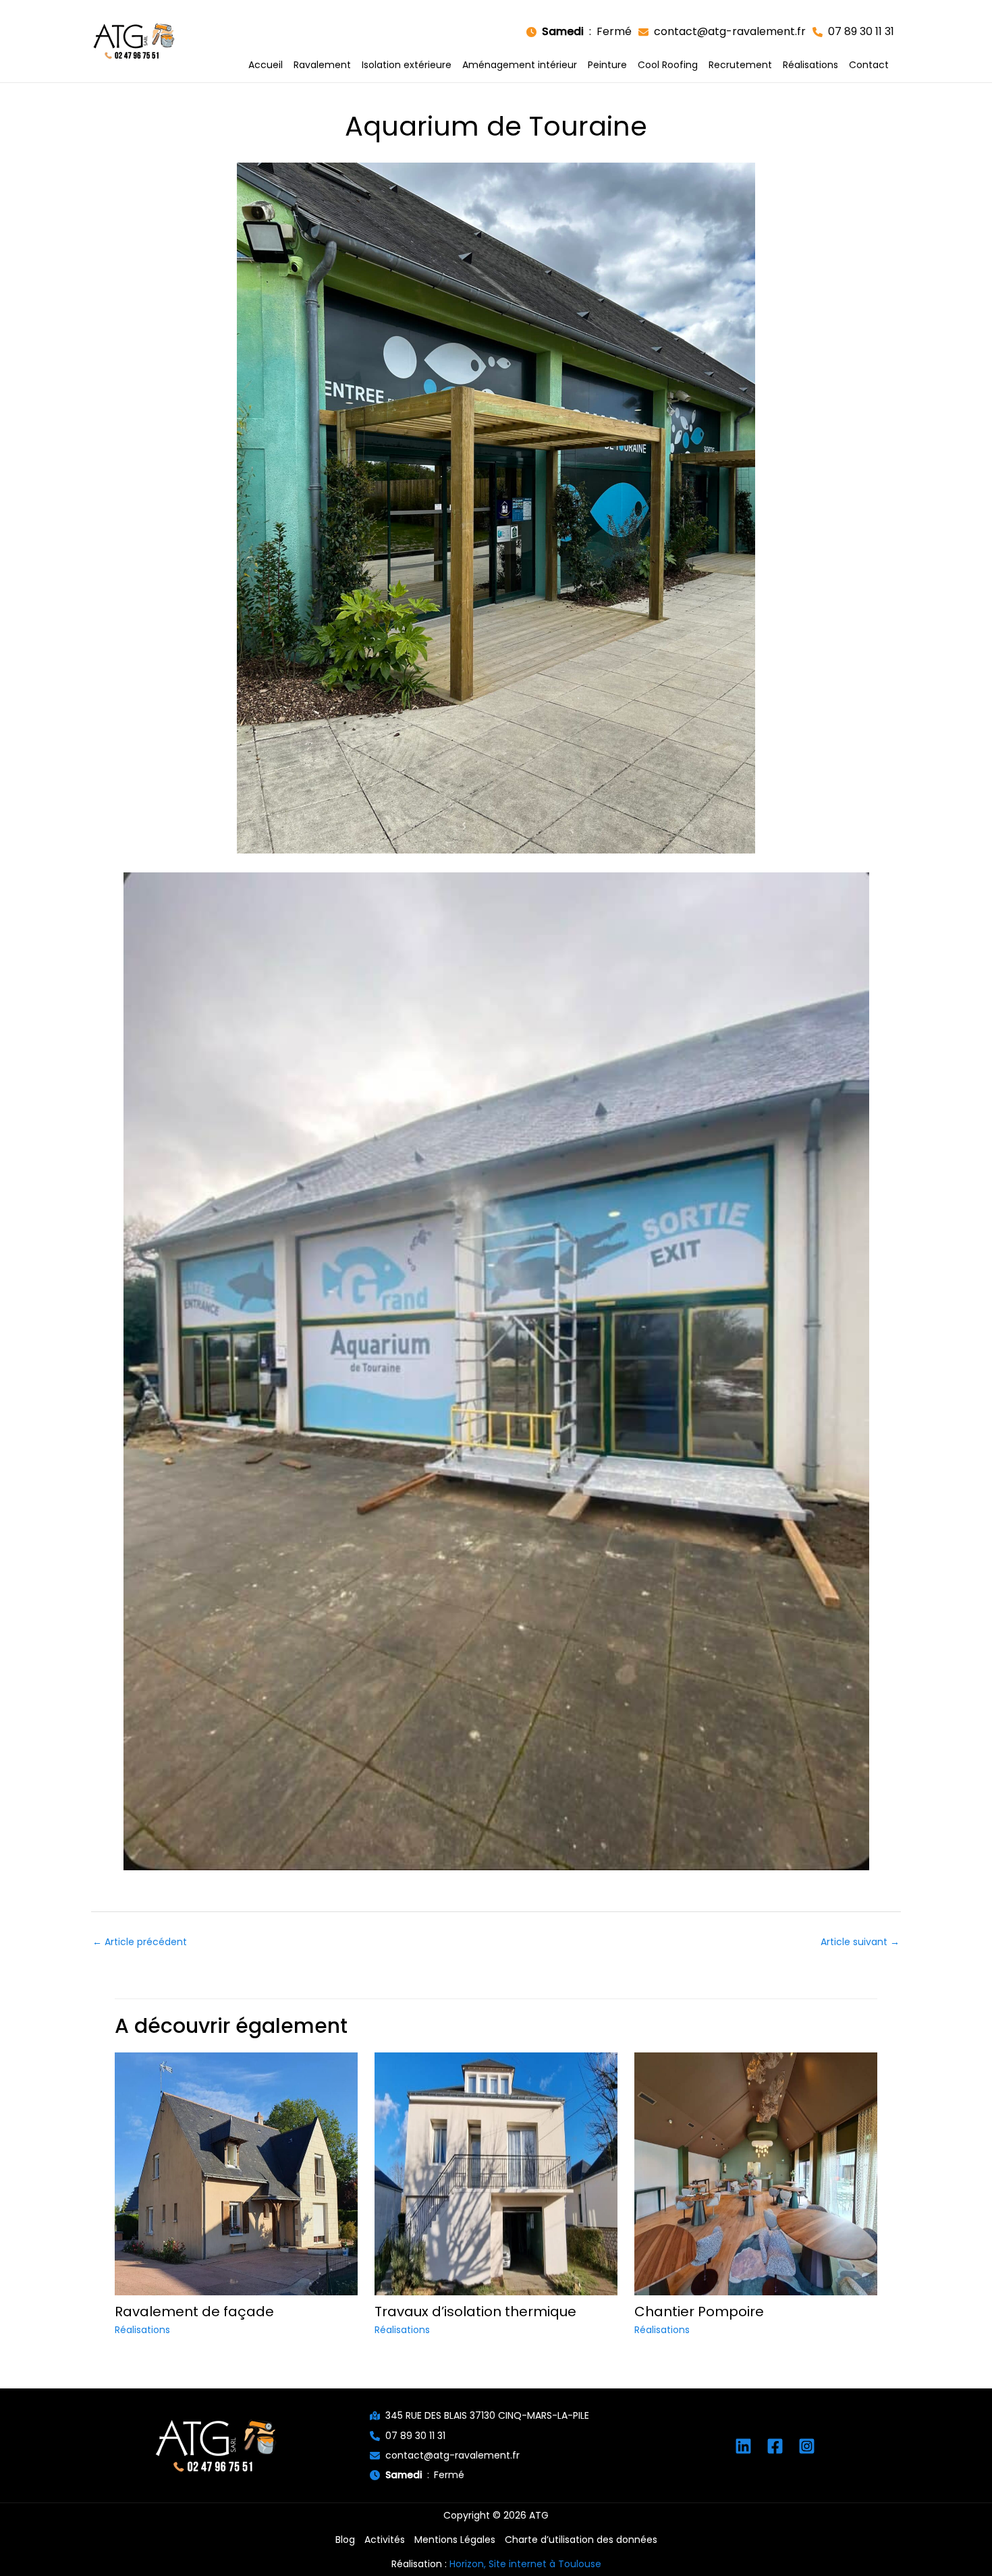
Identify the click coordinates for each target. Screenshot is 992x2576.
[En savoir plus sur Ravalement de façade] (236, 2173)
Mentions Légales (455, 2540)
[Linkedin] (743, 2446)
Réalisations (142, 2330)
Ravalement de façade (194, 2312)
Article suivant (860, 1942)
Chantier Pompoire (699, 2312)
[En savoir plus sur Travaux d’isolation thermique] (496, 2173)
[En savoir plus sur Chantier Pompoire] (756, 2173)
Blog (345, 2540)
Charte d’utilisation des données (581, 2540)
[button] (579, 32)
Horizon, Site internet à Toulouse (525, 2564)
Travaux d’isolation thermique (475, 2312)
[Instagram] (807, 2446)
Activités (385, 2540)
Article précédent (140, 1942)
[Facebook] (775, 2446)
